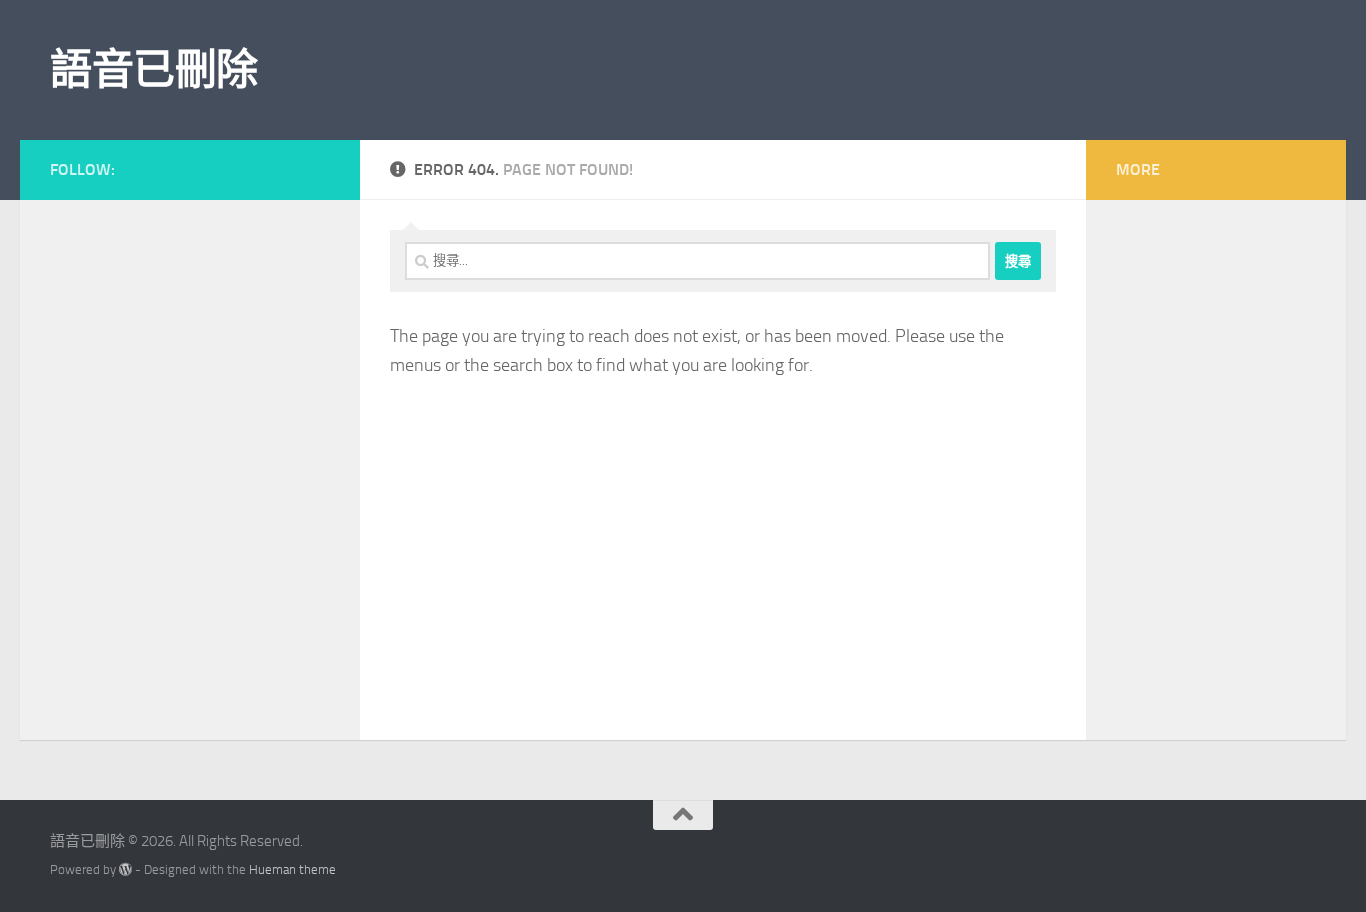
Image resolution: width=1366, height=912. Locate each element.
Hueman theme (292, 869)
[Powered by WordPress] (125, 869)
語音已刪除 (154, 70)
